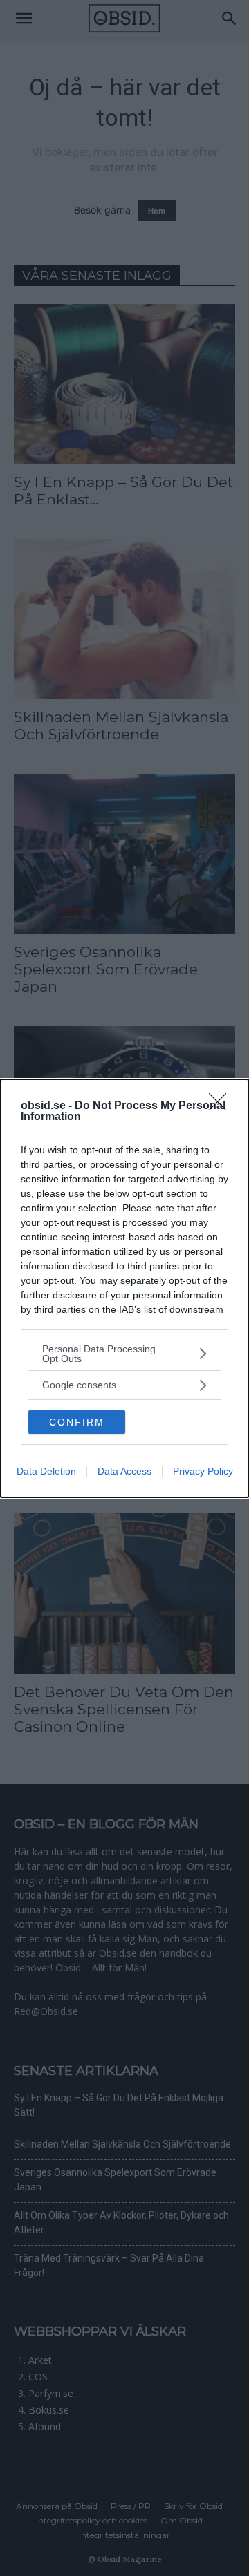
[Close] (222, 1106)
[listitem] (124, 1354)
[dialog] (124, 1288)
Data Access (124, 1471)
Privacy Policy (203, 1471)
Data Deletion (46, 1471)
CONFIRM (77, 1422)
